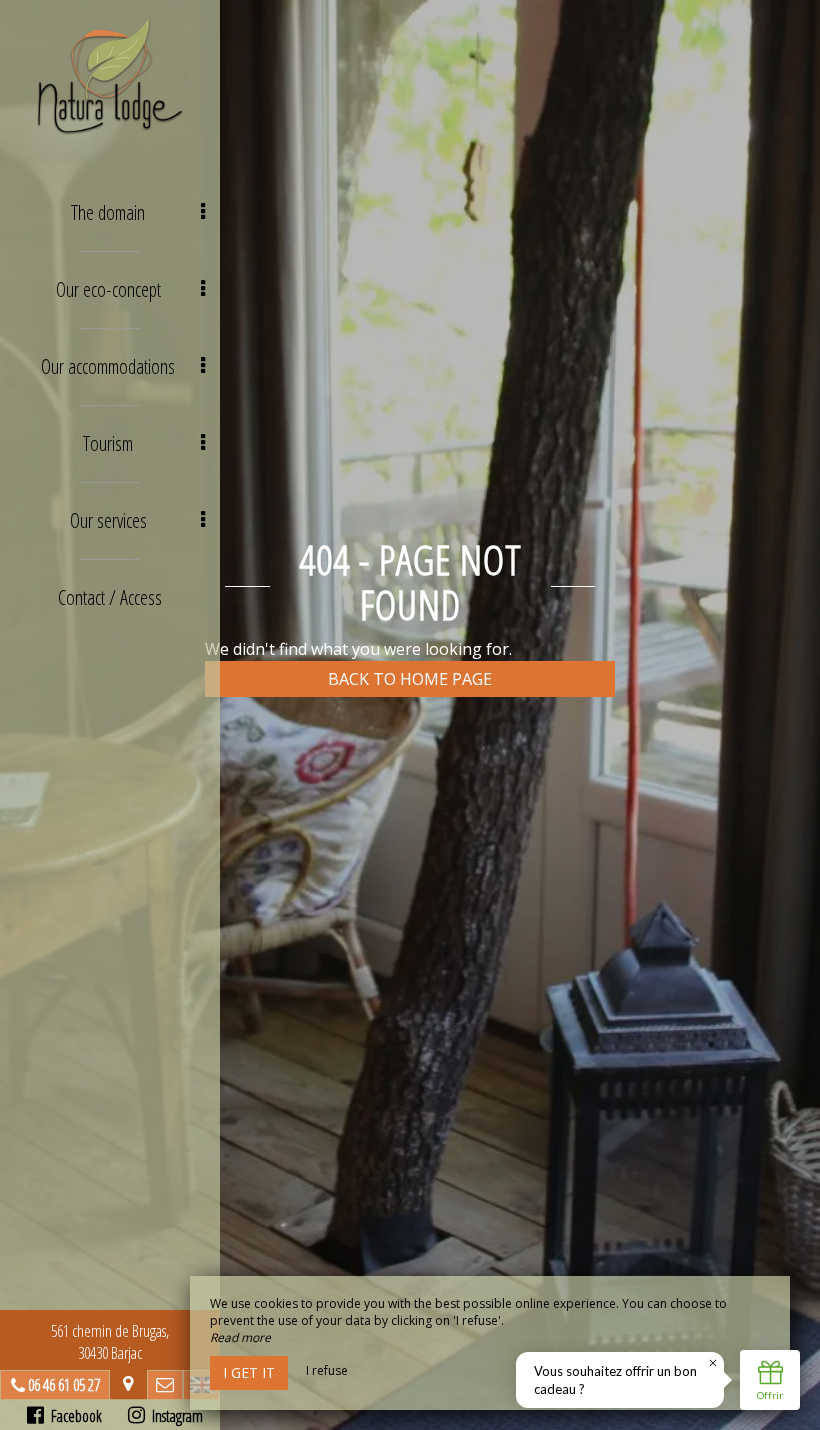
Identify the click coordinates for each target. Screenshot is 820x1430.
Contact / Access (110, 597)
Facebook (73, 1416)
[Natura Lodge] (110, 75)
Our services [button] (108, 520)
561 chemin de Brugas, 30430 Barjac (110, 1342)
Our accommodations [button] (108, 366)
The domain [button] (108, 212)
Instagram (174, 1416)
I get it (249, 1372)
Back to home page (410, 679)
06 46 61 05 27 (64, 1385)
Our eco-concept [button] (108, 289)
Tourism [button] (108, 443)
